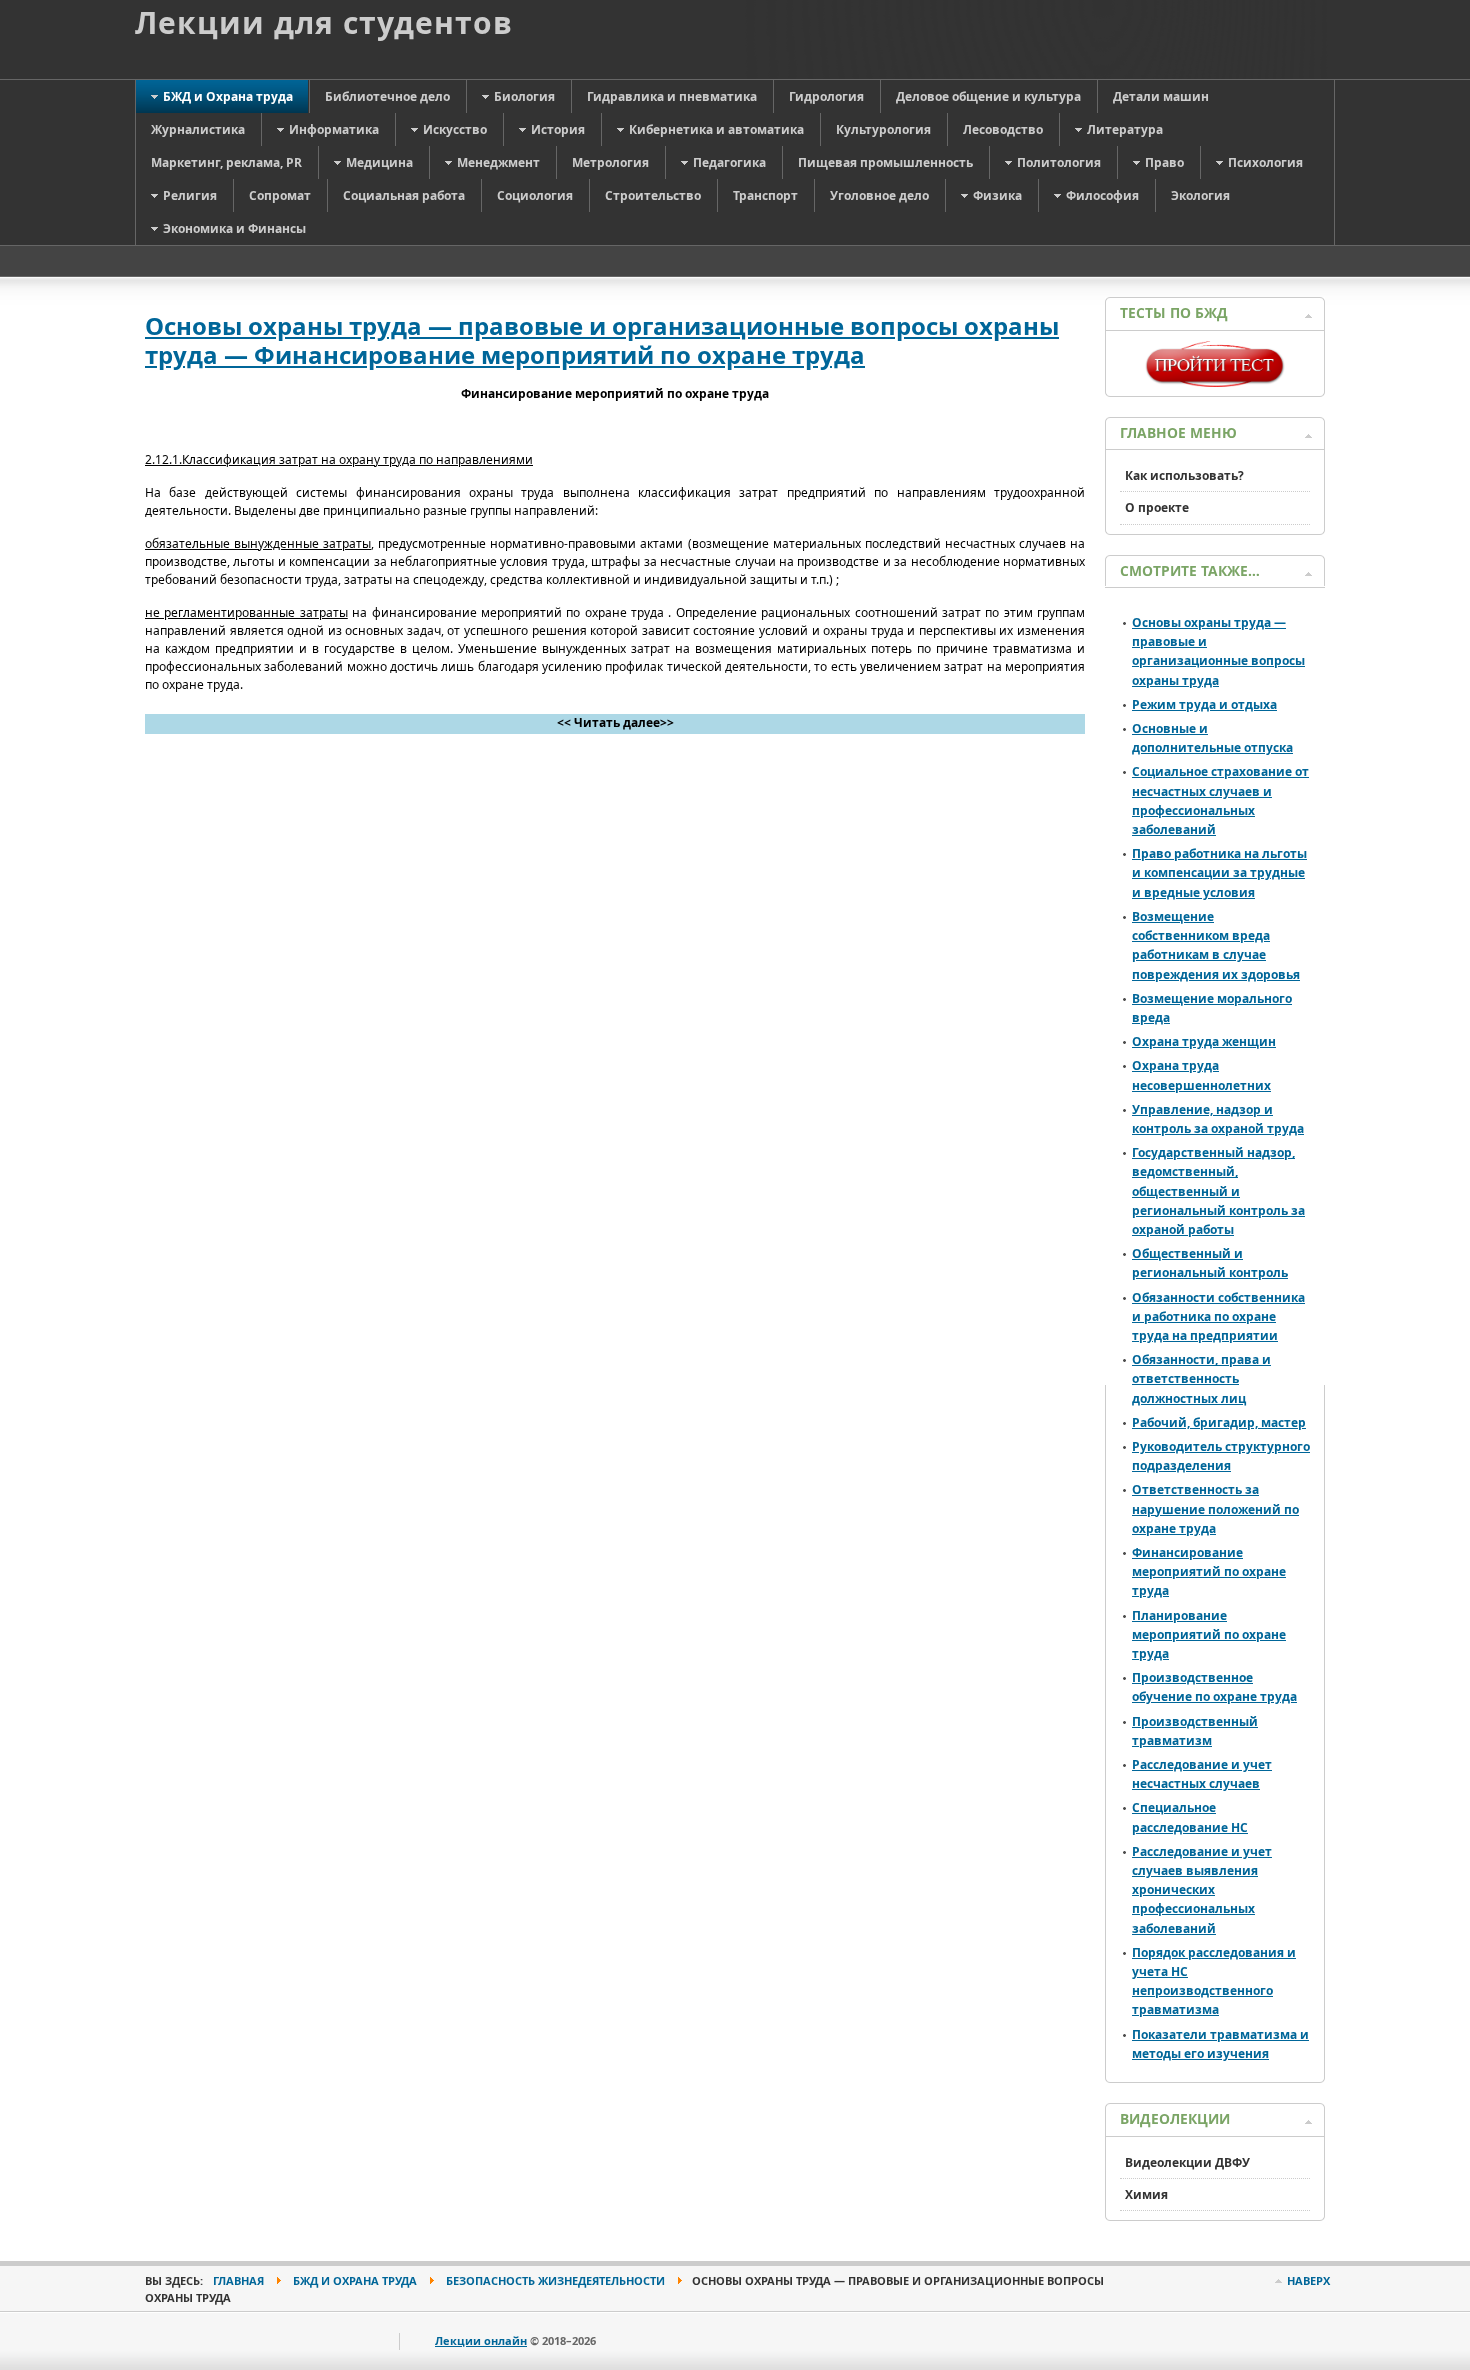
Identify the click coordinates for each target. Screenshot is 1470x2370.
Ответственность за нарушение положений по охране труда (1215, 1508)
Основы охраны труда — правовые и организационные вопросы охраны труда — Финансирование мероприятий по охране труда (602, 340)
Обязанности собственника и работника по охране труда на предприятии (1218, 1316)
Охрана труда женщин (1204, 1041)
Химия (1146, 2194)
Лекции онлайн (481, 2340)
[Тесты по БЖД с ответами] (1215, 382)
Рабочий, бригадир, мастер (1219, 1422)
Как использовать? (1184, 475)
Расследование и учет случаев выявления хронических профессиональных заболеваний (1202, 1890)
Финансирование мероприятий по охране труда (1209, 1571)
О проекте (1157, 507)
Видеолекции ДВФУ (1187, 2162)
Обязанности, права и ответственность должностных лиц (1201, 1378)
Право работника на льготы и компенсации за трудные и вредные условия (1219, 872)
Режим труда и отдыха (1204, 704)
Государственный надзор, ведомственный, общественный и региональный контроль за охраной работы (1218, 1191)
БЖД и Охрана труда (355, 2280)
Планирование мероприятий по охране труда (1209, 1634)
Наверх (1308, 2280)
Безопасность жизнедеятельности (555, 2280)
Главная (238, 2280)
